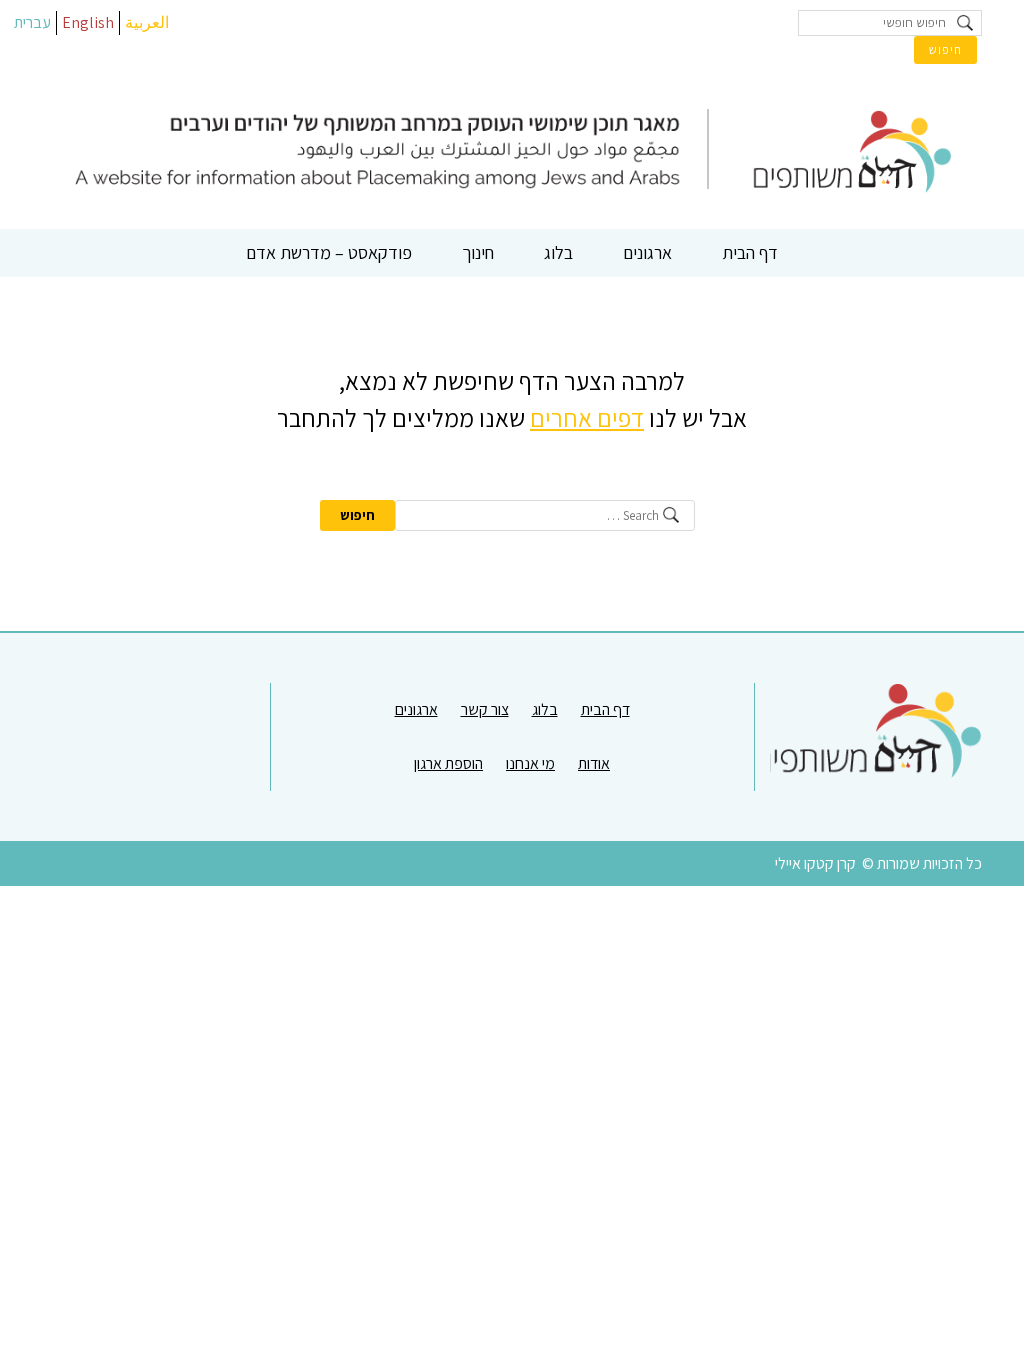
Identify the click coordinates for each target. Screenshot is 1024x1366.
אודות (594, 763)
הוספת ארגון (448, 763)
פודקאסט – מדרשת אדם (329, 252)
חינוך (478, 252)
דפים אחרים (587, 417)
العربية (147, 22)
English (88, 22)
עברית (32, 22)
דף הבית (750, 252)
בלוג (558, 252)
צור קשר (485, 709)
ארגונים (647, 252)
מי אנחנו (530, 763)
